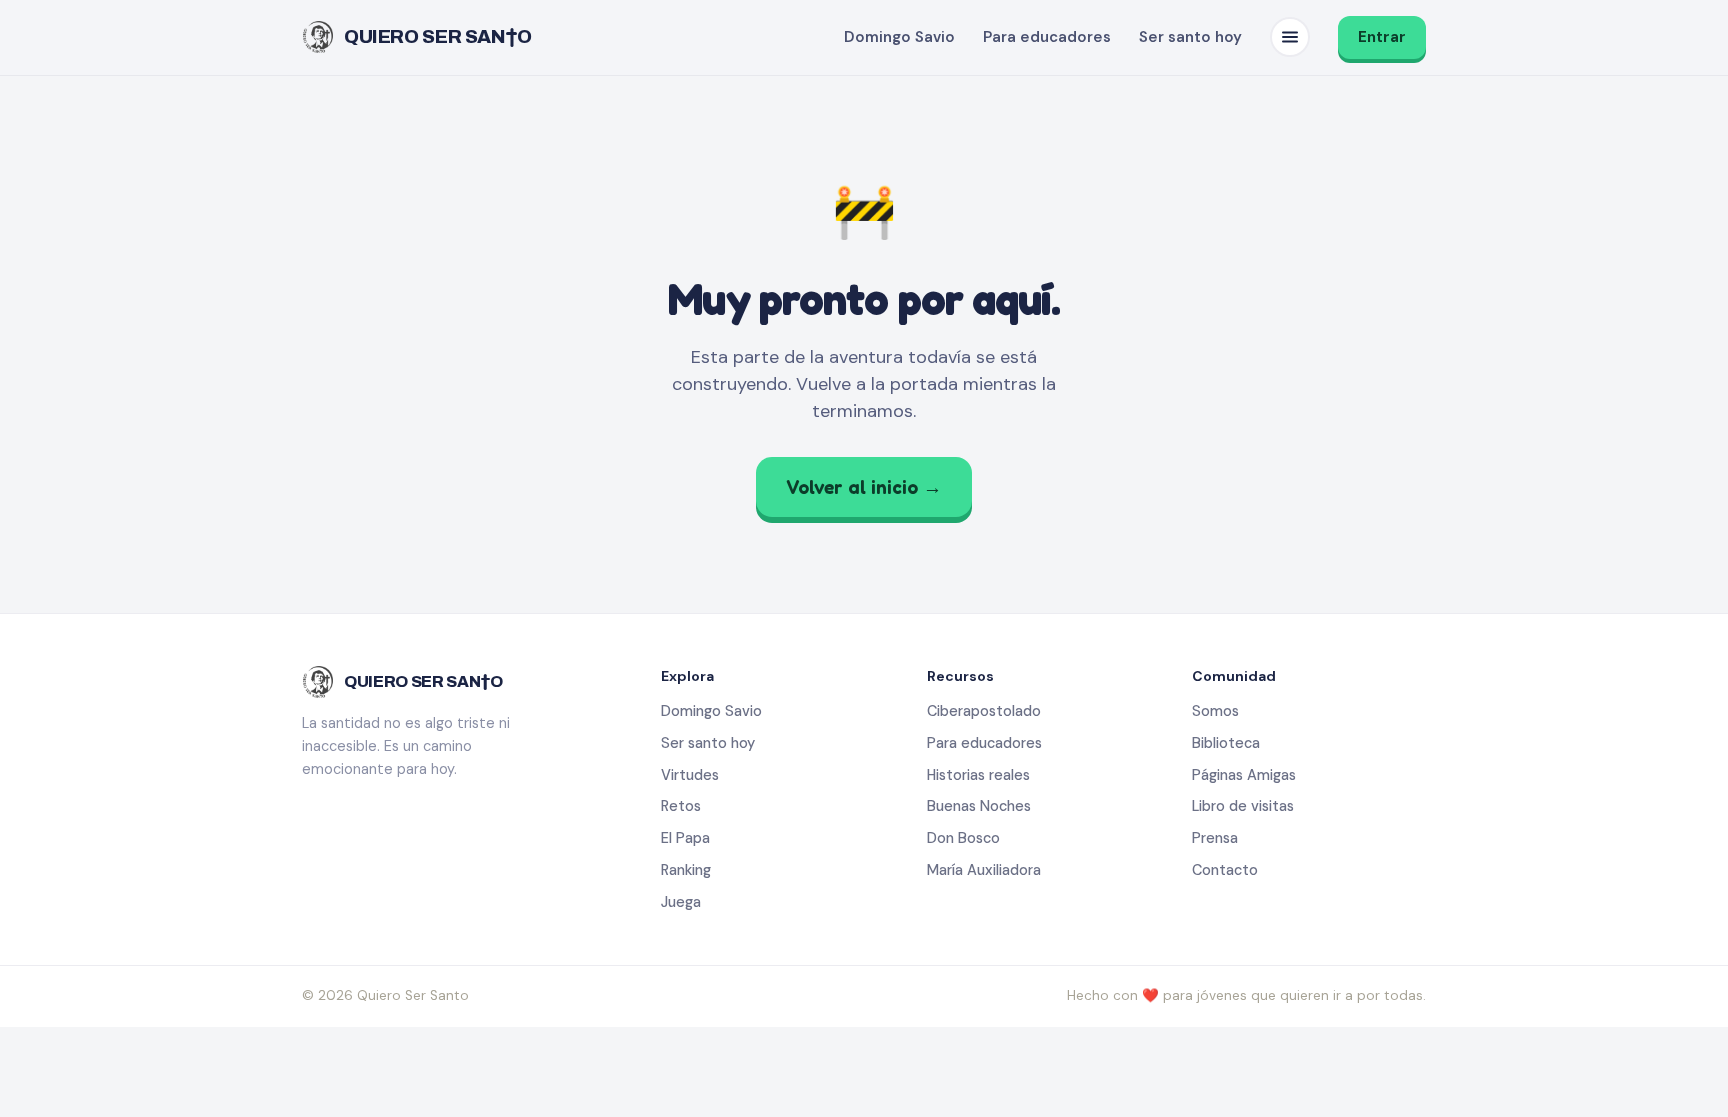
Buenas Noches (979, 806)
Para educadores (1047, 37)
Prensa (1215, 838)
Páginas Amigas (1244, 775)
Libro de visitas (1243, 806)
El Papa (685, 838)
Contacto (1225, 870)
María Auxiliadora (984, 870)
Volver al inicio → (864, 486)
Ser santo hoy (1190, 37)
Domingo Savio (899, 37)
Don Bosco (963, 838)
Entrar (1382, 37)
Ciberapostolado (984, 711)
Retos (681, 806)
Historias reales (978, 775)
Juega (681, 902)
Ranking (686, 870)
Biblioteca (1226, 743)
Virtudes (690, 775)
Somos (1215, 711)
